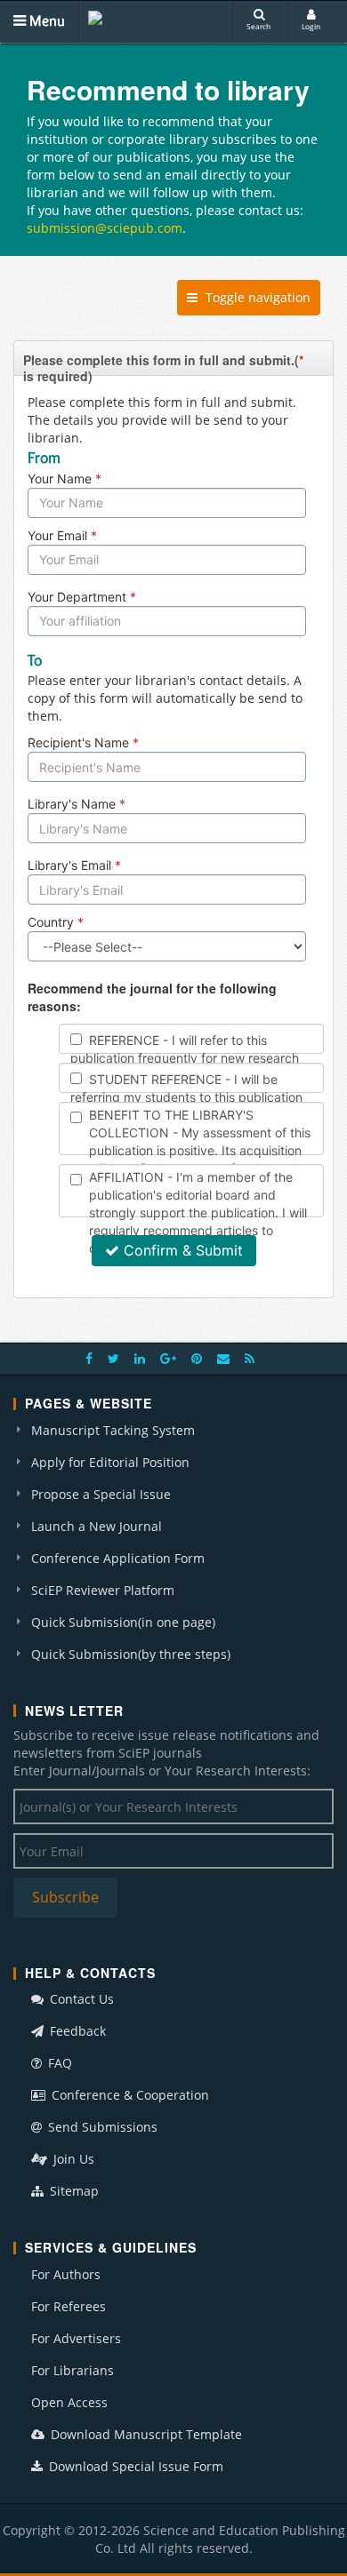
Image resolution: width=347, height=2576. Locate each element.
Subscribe (65, 1897)
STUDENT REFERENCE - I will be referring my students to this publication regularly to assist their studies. (186, 1097)
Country (56, 922)
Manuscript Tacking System (113, 1430)
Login (311, 26)
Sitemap (73, 2191)
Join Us (72, 2159)
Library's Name (77, 804)
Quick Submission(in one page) (123, 1622)
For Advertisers (76, 2338)
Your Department (82, 597)
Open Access (69, 2402)
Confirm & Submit (183, 1250)
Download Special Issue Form (134, 2466)
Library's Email (74, 865)
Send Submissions (101, 2127)
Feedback (76, 2031)
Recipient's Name (83, 742)
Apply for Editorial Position (110, 1462)
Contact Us (80, 1999)
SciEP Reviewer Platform (103, 1590)
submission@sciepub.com (105, 228)
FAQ (58, 2063)
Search (258, 26)
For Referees (69, 2306)
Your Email (62, 535)
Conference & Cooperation (129, 2095)
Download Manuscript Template (145, 2434)
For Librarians (73, 2370)
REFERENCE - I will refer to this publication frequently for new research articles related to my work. (185, 1058)
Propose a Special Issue (101, 1494)
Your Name (65, 479)
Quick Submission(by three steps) (131, 1654)
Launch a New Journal (97, 1526)
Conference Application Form (118, 1558)
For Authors (66, 2274)
